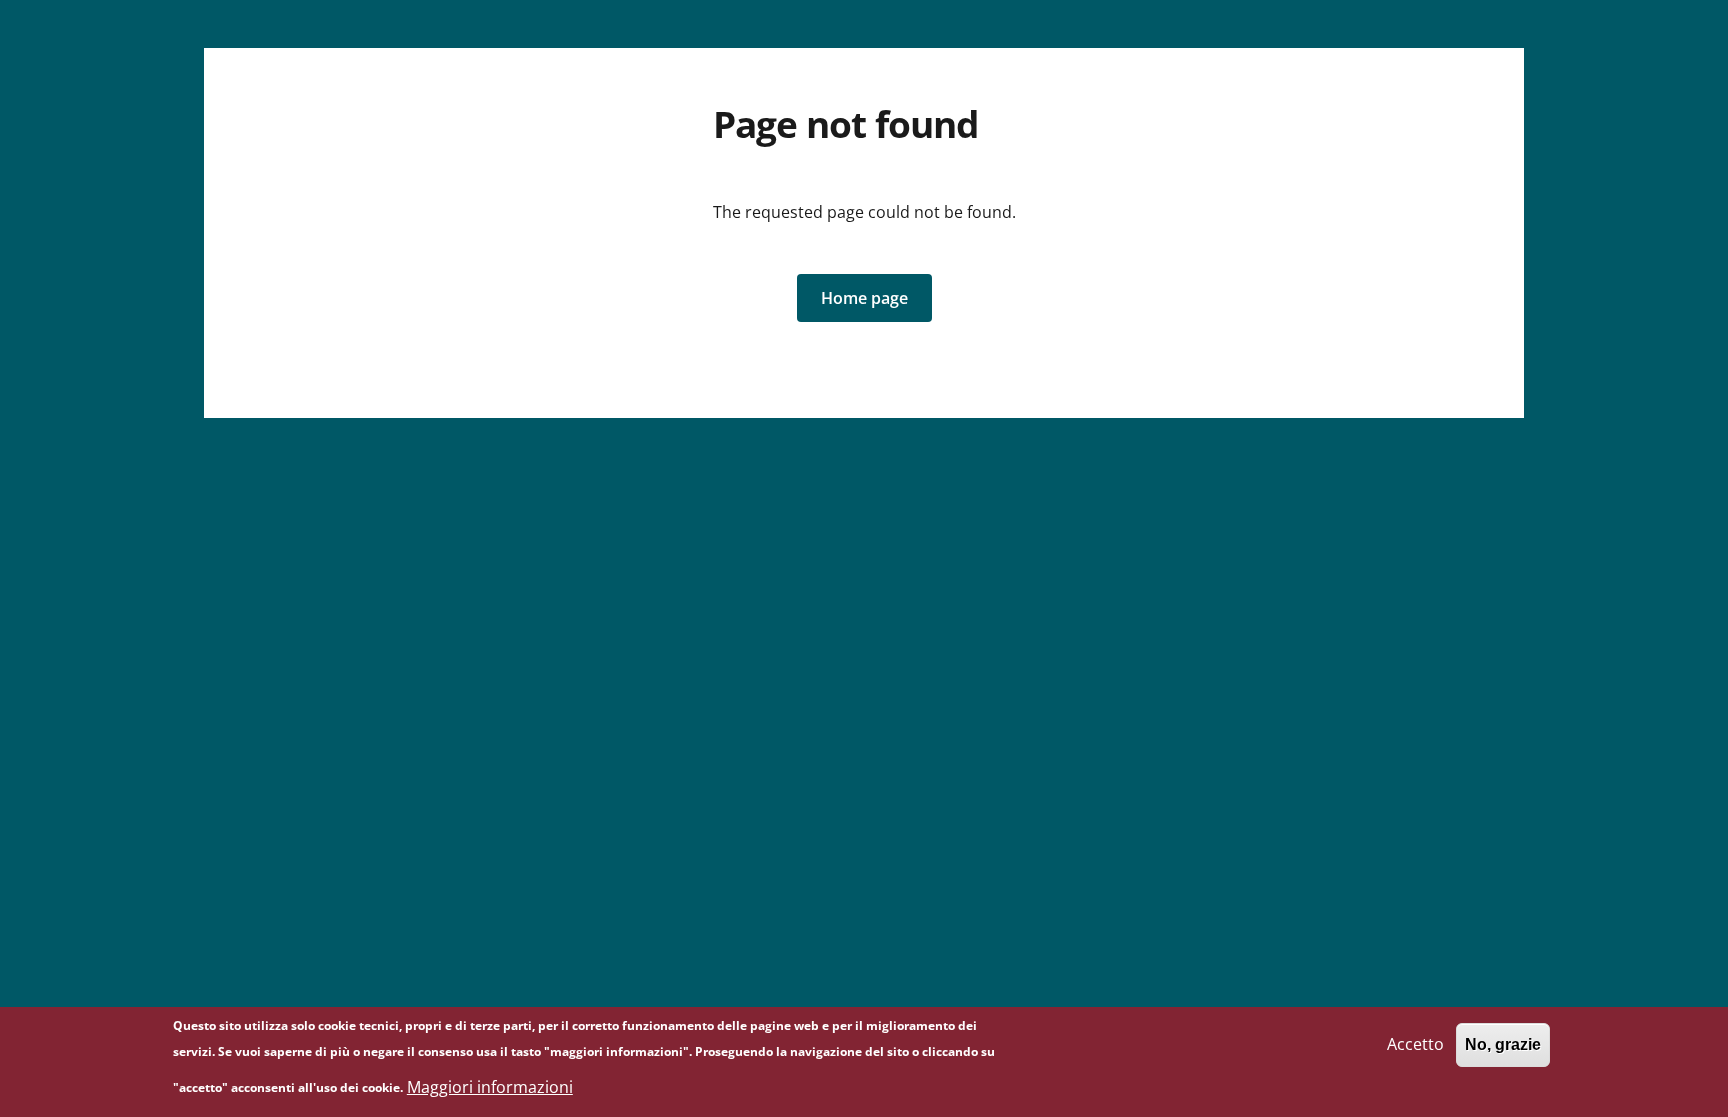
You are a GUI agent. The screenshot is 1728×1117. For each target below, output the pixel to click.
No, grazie (1503, 1044)
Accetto (1415, 1044)
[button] (864, 298)
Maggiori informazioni (490, 1087)
